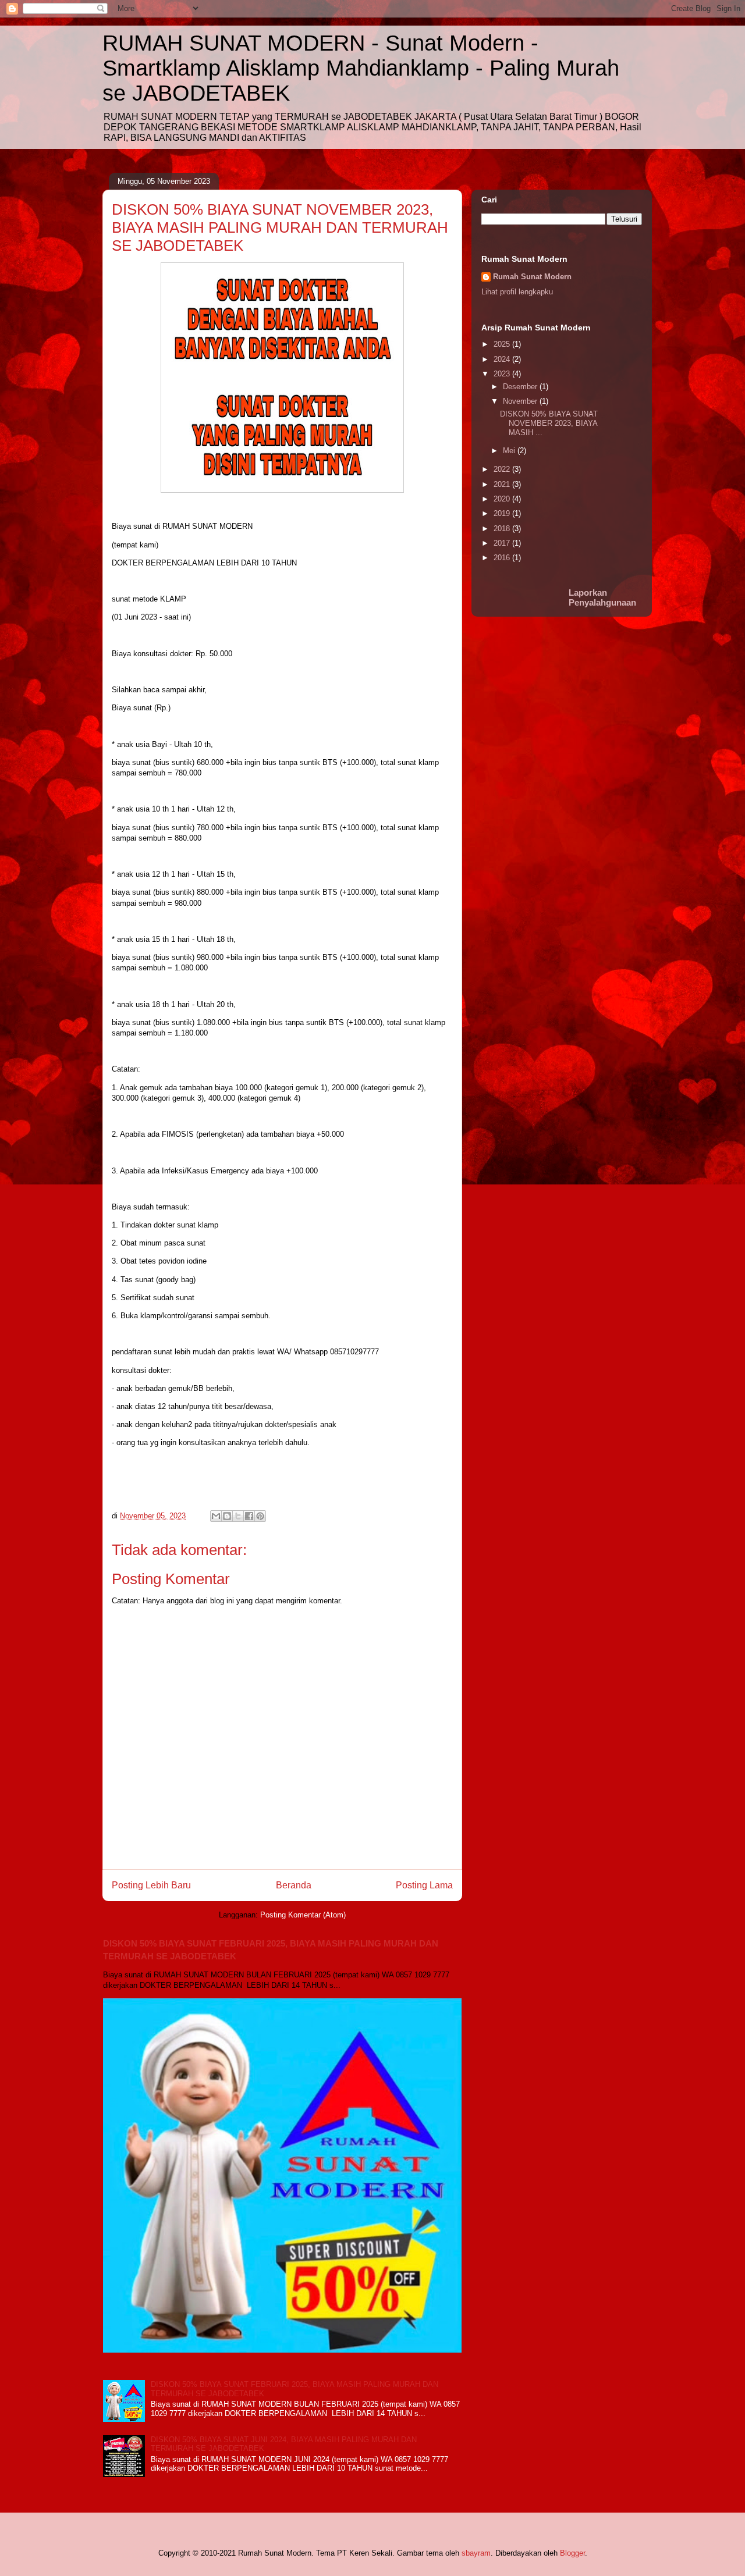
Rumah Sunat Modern (532, 277)
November (521, 401)
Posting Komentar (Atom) (303, 1915)
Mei (510, 451)
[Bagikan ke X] (238, 1516)
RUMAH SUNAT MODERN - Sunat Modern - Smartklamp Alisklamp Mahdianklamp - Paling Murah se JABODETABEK (361, 68)
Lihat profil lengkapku (517, 292)
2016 (503, 558)
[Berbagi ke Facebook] (249, 1516)
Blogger (572, 2553)
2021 (503, 484)
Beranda (294, 1885)
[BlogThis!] (227, 1516)
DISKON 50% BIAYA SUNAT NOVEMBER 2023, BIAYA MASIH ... (549, 423)
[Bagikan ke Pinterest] (260, 1516)
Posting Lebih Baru (151, 1885)
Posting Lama (424, 1885)
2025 (503, 344)
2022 (503, 469)
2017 (503, 543)
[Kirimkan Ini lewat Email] (216, 1516)
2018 (503, 529)
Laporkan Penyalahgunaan (602, 597)
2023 (503, 374)
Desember (521, 387)
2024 (503, 359)
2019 (503, 513)
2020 (503, 499)
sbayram (476, 2553)
